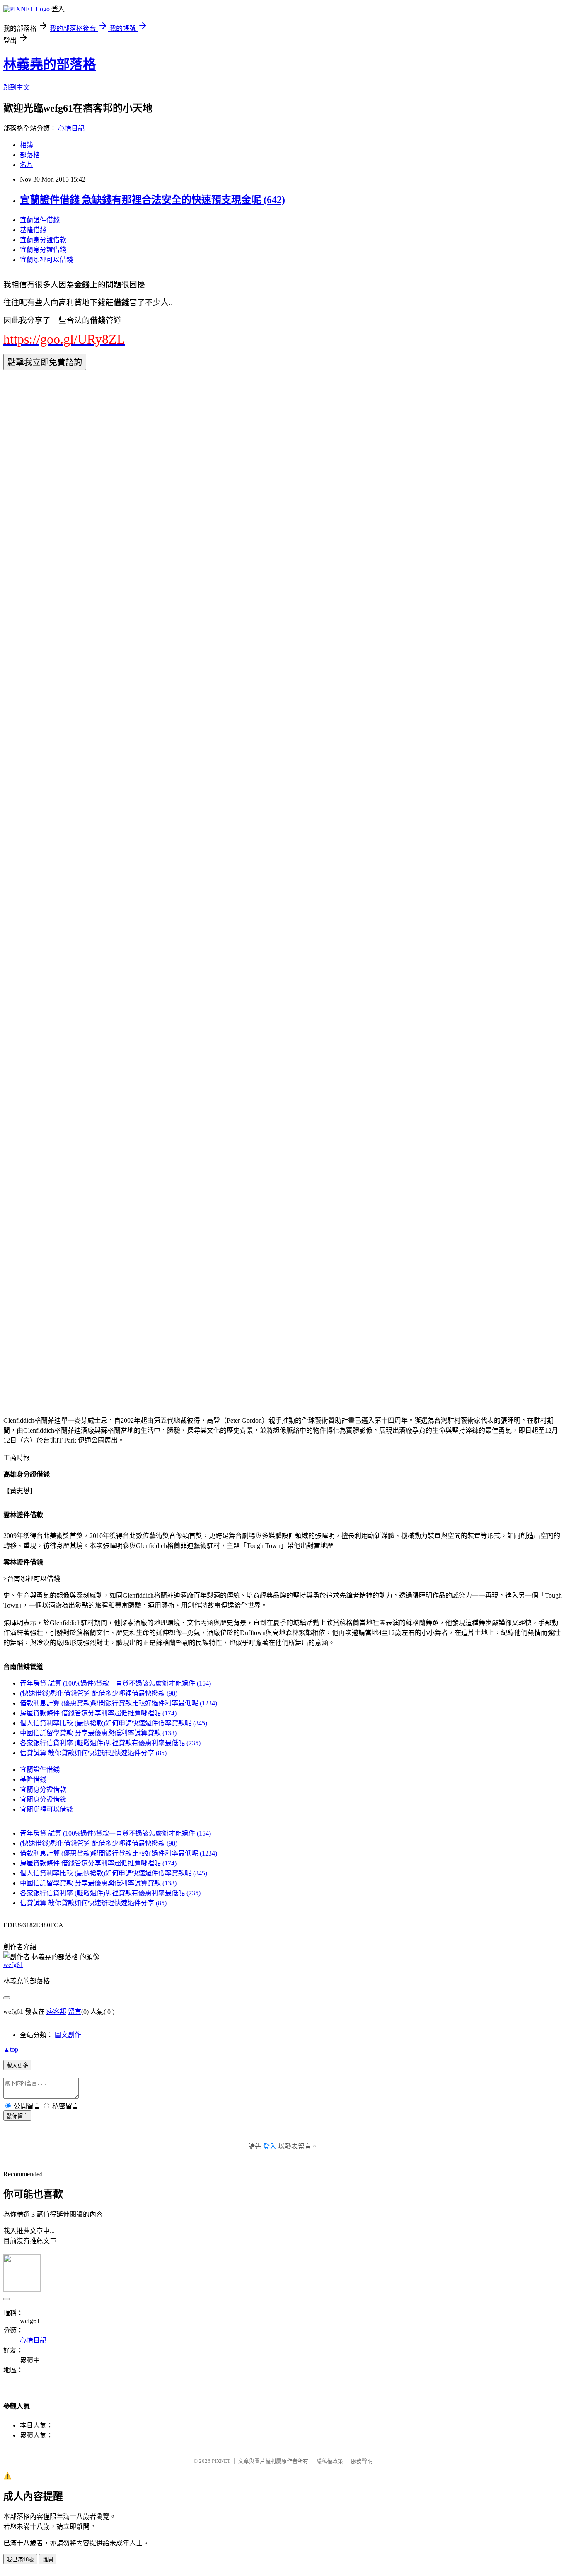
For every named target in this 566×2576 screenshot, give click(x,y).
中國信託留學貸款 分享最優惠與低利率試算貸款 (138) (98, 1733)
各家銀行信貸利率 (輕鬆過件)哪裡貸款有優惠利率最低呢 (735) (110, 1743)
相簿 (27, 145)
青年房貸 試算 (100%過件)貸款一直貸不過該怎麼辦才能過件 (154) (115, 1683)
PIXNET (221, 2461)
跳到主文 (17, 87)
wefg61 (13, 1965)
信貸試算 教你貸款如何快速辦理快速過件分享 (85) (93, 1753)
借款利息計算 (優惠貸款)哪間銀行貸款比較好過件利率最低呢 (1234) (119, 1703)
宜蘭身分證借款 (43, 240)
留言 (75, 2012)
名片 (27, 165)
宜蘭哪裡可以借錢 (46, 260)
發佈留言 (17, 2116)
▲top (11, 2049)
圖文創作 (68, 2035)
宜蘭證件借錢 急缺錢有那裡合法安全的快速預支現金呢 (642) (152, 200)
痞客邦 (56, 2012)
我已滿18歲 (20, 2560)
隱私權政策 (330, 2461)
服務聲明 (362, 2461)
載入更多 (17, 2065)
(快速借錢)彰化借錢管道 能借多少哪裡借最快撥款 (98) (99, 1693)
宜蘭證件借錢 (40, 220)
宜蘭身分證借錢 (43, 250)
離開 (48, 2560)
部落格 (30, 155)
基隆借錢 (33, 230)
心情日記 (71, 128)
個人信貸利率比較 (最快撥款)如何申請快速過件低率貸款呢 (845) (114, 1723)
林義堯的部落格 (50, 64)
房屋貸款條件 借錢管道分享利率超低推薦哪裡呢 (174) (98, 1713)
